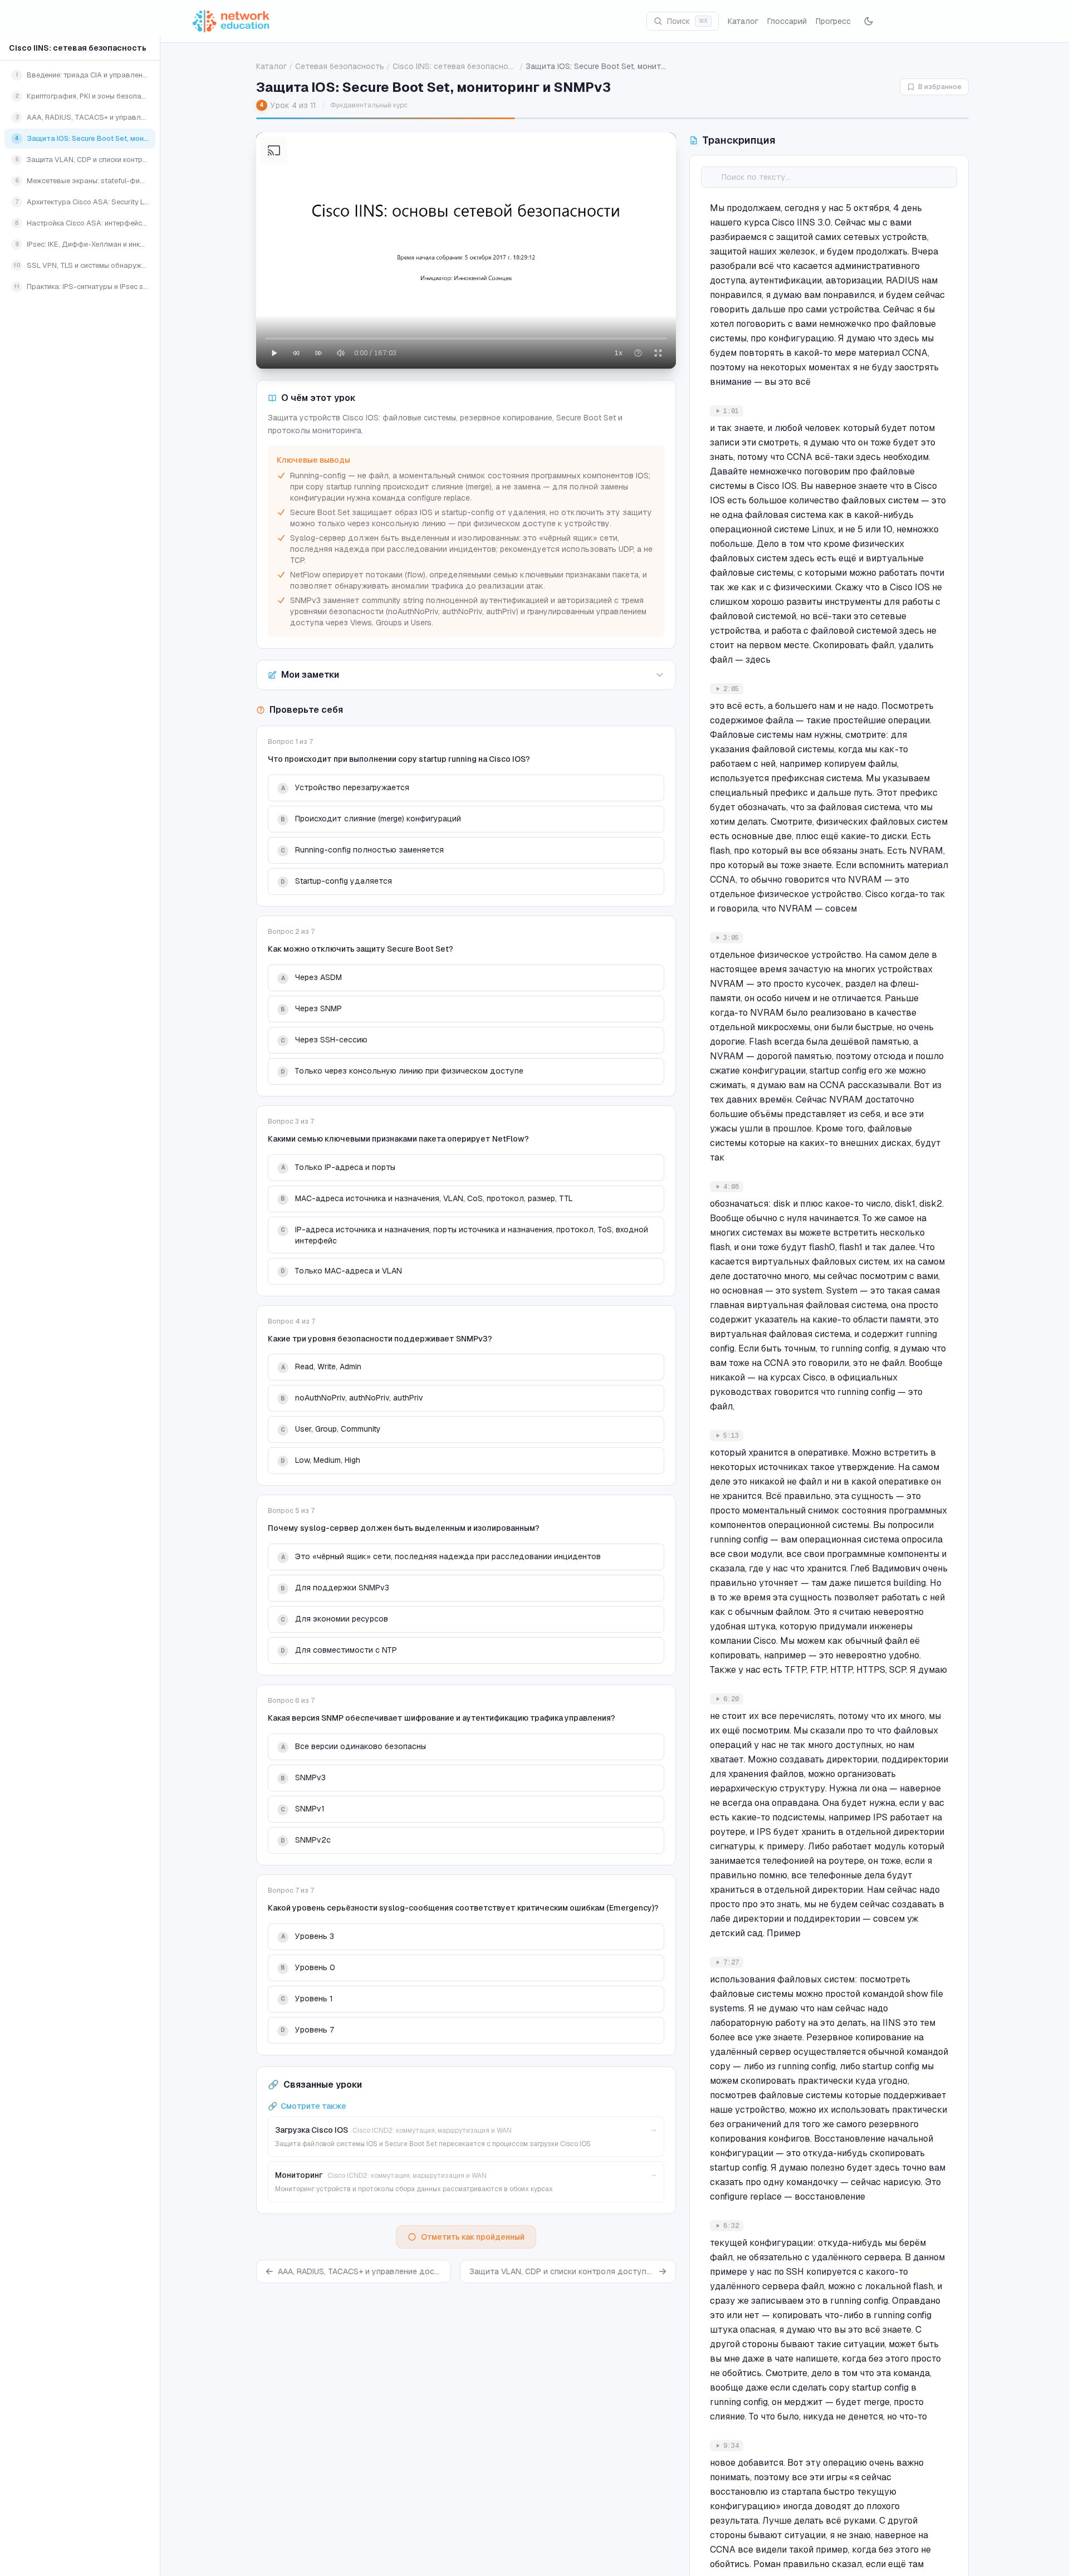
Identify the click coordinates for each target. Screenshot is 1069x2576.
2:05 (731, 689)
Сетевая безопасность (340, 66)
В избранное (940, 87)
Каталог (743, 21)
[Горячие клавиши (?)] (638, 353)
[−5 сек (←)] (296, 353)
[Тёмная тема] (869, 21)
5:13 (731, 1436)
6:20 (731, 1699)
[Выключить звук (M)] (341, 353)
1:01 (731, 411)
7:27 (731, 1962)
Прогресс (833, 21)
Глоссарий (787, 21)
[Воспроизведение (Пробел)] (274, 353)
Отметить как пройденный (473, 2237)
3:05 (731, 938)
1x (619, 353)
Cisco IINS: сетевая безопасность (78, 48)
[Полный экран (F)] (658, 353)
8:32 (731, 2226)
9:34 (731, 2446)
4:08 (731, 1187)
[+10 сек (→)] (318, 353)
